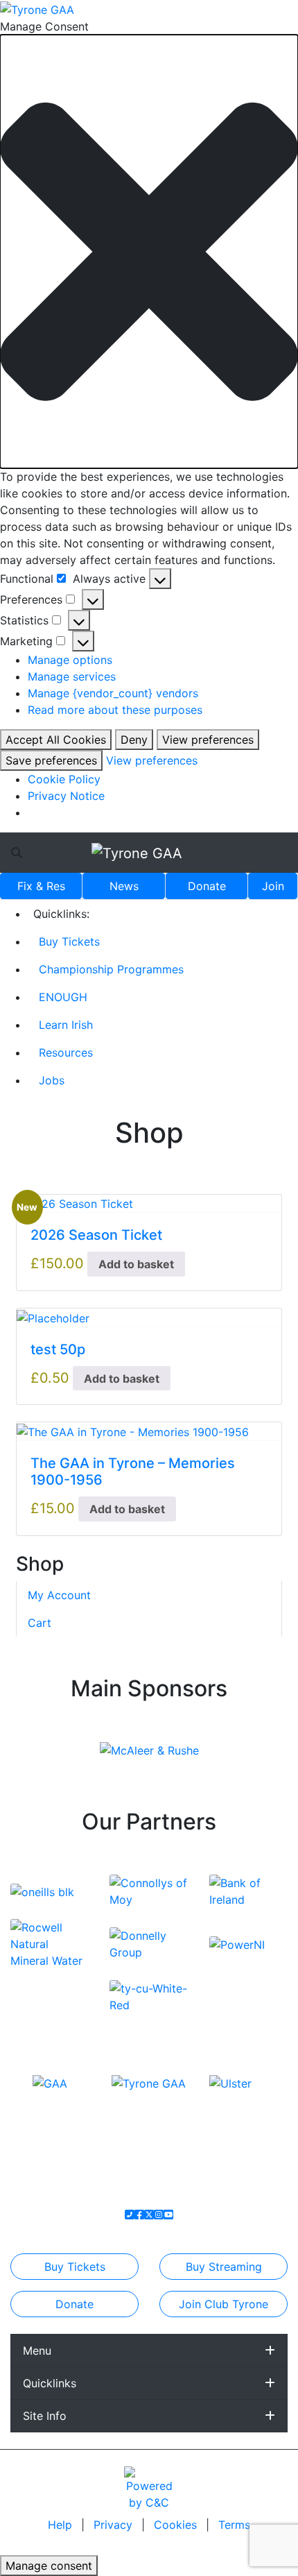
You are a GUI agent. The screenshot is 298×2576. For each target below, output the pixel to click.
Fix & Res (41, 886)
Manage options (70, 660)
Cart (40, 1623)
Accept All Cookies (56, 740)
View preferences (208, 740)
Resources (66, 1052)
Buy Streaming (224, 2267)
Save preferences (51, 760)
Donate (207, 886)
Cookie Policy (64, 779)
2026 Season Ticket (96, 1235)
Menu (37, 2351)
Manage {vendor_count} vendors (113, 693)
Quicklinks (50, 2383)
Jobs (52, 1080)
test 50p (58, 1349)
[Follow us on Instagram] (159, 2215)
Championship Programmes (111, 969)
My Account (59, 1595)
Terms (234, 2525)
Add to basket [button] (136, 1264)
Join (273, 886)
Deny (134, 740)
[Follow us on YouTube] (168, 2215)
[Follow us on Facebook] (139, 2215)
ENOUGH (63, 997)
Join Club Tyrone (223, 2304)
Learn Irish (66, 1025)
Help (62, 2525)
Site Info (45, 2416)
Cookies (175, 2525)
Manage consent (49, 2566)
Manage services (72, 676)
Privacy (115, 2525)
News (124, 886)
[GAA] (50, 2083)
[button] (149, 251)
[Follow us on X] (149, 2215)
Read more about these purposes (115, 710)
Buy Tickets (69, 941)
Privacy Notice (66, 796)
